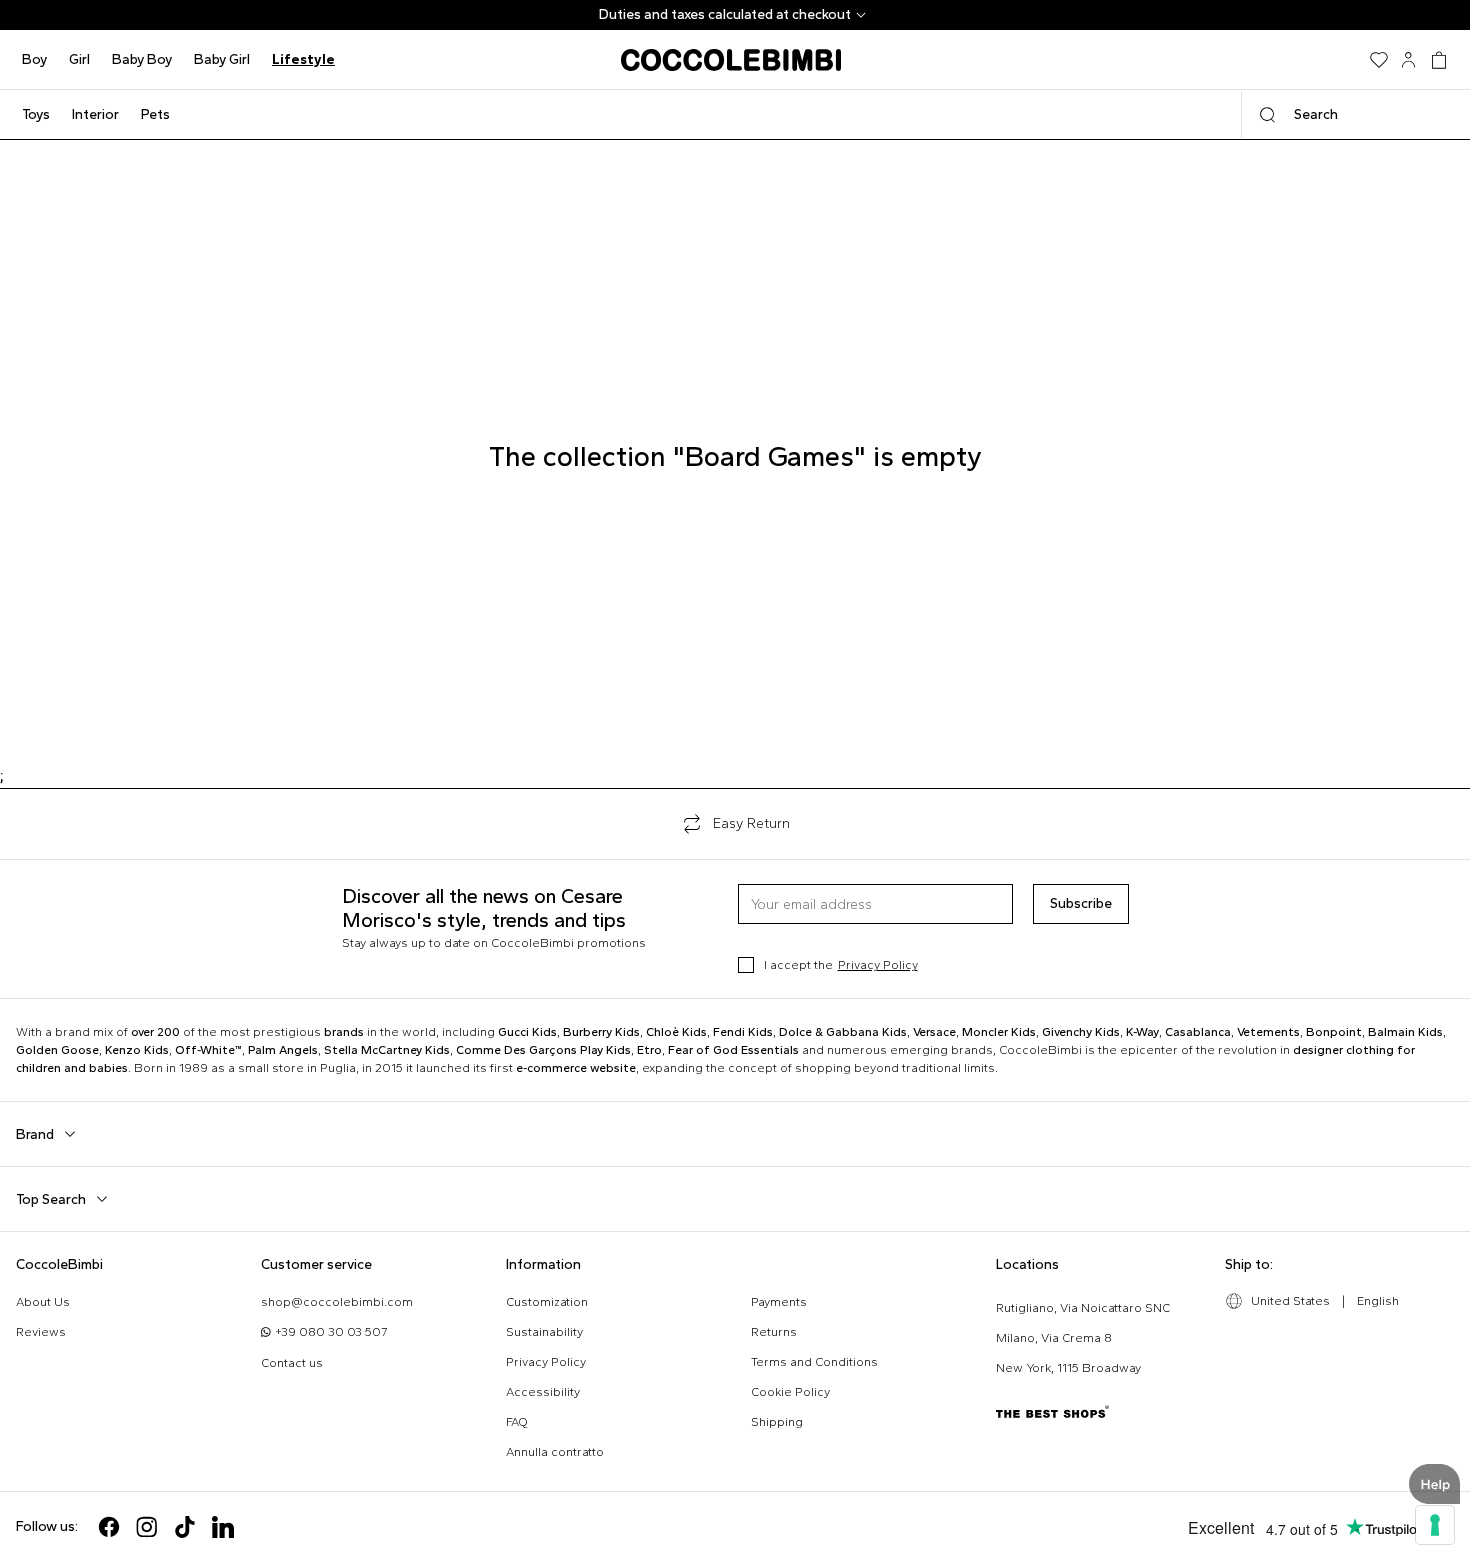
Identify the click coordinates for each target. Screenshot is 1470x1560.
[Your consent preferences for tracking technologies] (1435, 1525)
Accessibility (543, 1392)
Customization (547, 1302)
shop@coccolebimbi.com (337, 1302)
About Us (43, 1302)
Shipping (777, 1422)
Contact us (292, 1363)
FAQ (517, 1422)
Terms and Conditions (814, 1362)
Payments (779, 1302)
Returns (774, 1332)
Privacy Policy (878, 965)
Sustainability (544, 1332)
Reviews (41, 1332)
